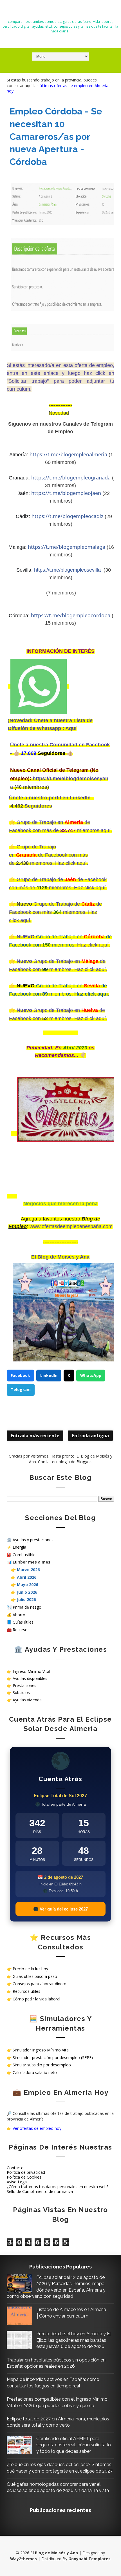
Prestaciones (24, 1685)
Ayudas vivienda (27, 1700)
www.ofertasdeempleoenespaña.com (71, 1226)
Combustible (24, 1555)
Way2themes (23, 2559)
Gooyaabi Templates (89, 2559)
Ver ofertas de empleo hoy (37, 2128)
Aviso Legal (17, 2182)
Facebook (20, 1375)
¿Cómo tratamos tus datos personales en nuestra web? (58, 2187)
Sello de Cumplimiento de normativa (40, 2191)
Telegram (21, 1389)
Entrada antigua (90, 1436)
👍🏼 (17, 753)
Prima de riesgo (27, 1607)
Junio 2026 (27, 1592)
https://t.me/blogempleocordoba (71, 615)
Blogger (84, 1462)
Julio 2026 (26, 1599)
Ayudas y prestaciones (33, 1540)
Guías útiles (23, 1622)
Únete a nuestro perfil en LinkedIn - (51, 798)
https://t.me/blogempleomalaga (67, 547)
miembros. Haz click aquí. (59, 863)
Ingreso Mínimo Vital (31, 1671)
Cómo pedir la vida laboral (36, 1999)
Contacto (15, 2168)
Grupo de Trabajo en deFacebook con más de (48, 855)
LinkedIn (49, 1375)
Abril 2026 (27, 1577)
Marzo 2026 (28, 1570)
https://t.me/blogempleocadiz (67, 516)
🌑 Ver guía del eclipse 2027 (60, 1909)
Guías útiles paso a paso (35, 1976)
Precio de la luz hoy (30, 1969)
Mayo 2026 (27, 1585)
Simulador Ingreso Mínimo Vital (41, 2050)
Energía (19, 1547)
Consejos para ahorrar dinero (40, 1984)
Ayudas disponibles (30, 1678)
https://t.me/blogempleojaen (66, 493)
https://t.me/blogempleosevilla (67, 570)
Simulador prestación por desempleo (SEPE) (53, 2058)
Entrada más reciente (35, 1436)
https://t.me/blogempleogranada (71, 477)
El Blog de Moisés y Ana (60, 12)
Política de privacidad (26, 2172)
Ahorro (19, 1615)
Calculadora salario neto (35, 2072)
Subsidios (21, 1692)
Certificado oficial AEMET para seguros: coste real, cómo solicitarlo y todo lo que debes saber (74, 2445)
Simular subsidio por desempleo (42, 2065)
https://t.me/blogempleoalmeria (68, 454)
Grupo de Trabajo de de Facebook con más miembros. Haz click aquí (55, 912)
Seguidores (38, 806)
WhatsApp (91, 1375)
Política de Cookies (24, 2177)
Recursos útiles (26, 1991)
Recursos (21, 1630)
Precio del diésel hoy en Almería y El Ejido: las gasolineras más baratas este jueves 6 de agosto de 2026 (74, 2340)
